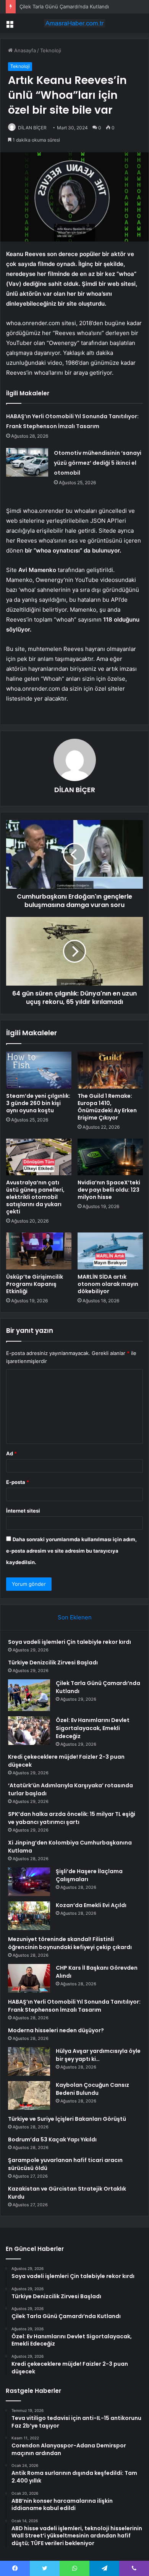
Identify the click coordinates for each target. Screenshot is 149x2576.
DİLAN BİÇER (32, 128)
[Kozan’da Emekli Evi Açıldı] (29, 1916)
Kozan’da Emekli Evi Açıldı (91, 1905)
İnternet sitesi (23, 1511)
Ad (11, 1453)
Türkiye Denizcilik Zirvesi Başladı (53, 1663)
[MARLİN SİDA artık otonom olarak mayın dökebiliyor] (110, 1251)
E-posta (18, 1482)
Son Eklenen (75, 1617)
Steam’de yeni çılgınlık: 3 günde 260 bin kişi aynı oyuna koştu (38, 1103)
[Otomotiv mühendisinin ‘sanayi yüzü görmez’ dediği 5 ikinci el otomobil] (27, 462)
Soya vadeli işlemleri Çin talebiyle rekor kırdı (70, 1642)
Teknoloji (51, 50)
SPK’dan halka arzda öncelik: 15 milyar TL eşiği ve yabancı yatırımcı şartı (72, 1818)
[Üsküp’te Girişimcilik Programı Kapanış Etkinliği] (39, 1251)
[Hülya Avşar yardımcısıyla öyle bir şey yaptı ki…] (29, 2061)
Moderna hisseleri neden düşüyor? (56, 2030)
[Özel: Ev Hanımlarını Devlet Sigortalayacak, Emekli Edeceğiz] (29, 1731)
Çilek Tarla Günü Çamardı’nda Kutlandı (64, 6)
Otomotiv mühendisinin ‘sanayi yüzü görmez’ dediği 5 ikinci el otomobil (98, 463)
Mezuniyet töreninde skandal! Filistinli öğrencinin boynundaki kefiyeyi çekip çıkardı (70, 1943)
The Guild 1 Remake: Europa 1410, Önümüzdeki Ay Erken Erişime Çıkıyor (107, 1107)
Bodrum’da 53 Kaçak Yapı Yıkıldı (52, 2139)
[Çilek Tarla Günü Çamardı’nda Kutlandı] (29, 1695)
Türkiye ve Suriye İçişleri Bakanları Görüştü (67, 2119)
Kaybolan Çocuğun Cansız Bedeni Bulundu (92, 2089)
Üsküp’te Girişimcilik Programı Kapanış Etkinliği (35, 1284)
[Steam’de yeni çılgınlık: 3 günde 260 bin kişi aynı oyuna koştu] (39, 1070)
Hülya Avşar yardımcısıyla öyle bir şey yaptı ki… (98, 2055)
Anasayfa (24, 50)
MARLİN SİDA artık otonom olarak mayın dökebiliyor (108, 1284)
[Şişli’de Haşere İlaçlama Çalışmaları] (29, 1882)
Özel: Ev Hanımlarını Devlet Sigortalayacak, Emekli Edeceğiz (93, 1728)
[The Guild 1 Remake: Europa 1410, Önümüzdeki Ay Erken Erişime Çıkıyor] (110, 1070)
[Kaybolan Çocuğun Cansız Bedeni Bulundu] (29, 2095)
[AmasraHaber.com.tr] (74, 23)
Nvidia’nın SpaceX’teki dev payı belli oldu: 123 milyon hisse (109, 1190)
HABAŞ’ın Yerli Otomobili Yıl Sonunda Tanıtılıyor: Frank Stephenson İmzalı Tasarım (74, 2006)
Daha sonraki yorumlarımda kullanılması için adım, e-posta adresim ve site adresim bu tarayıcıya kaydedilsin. (71, 1551)
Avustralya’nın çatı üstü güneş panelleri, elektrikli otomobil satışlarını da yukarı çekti (35, 1197)
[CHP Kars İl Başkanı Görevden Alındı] (29, 1978)
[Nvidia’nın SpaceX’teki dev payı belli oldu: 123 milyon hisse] (110, 1157)
